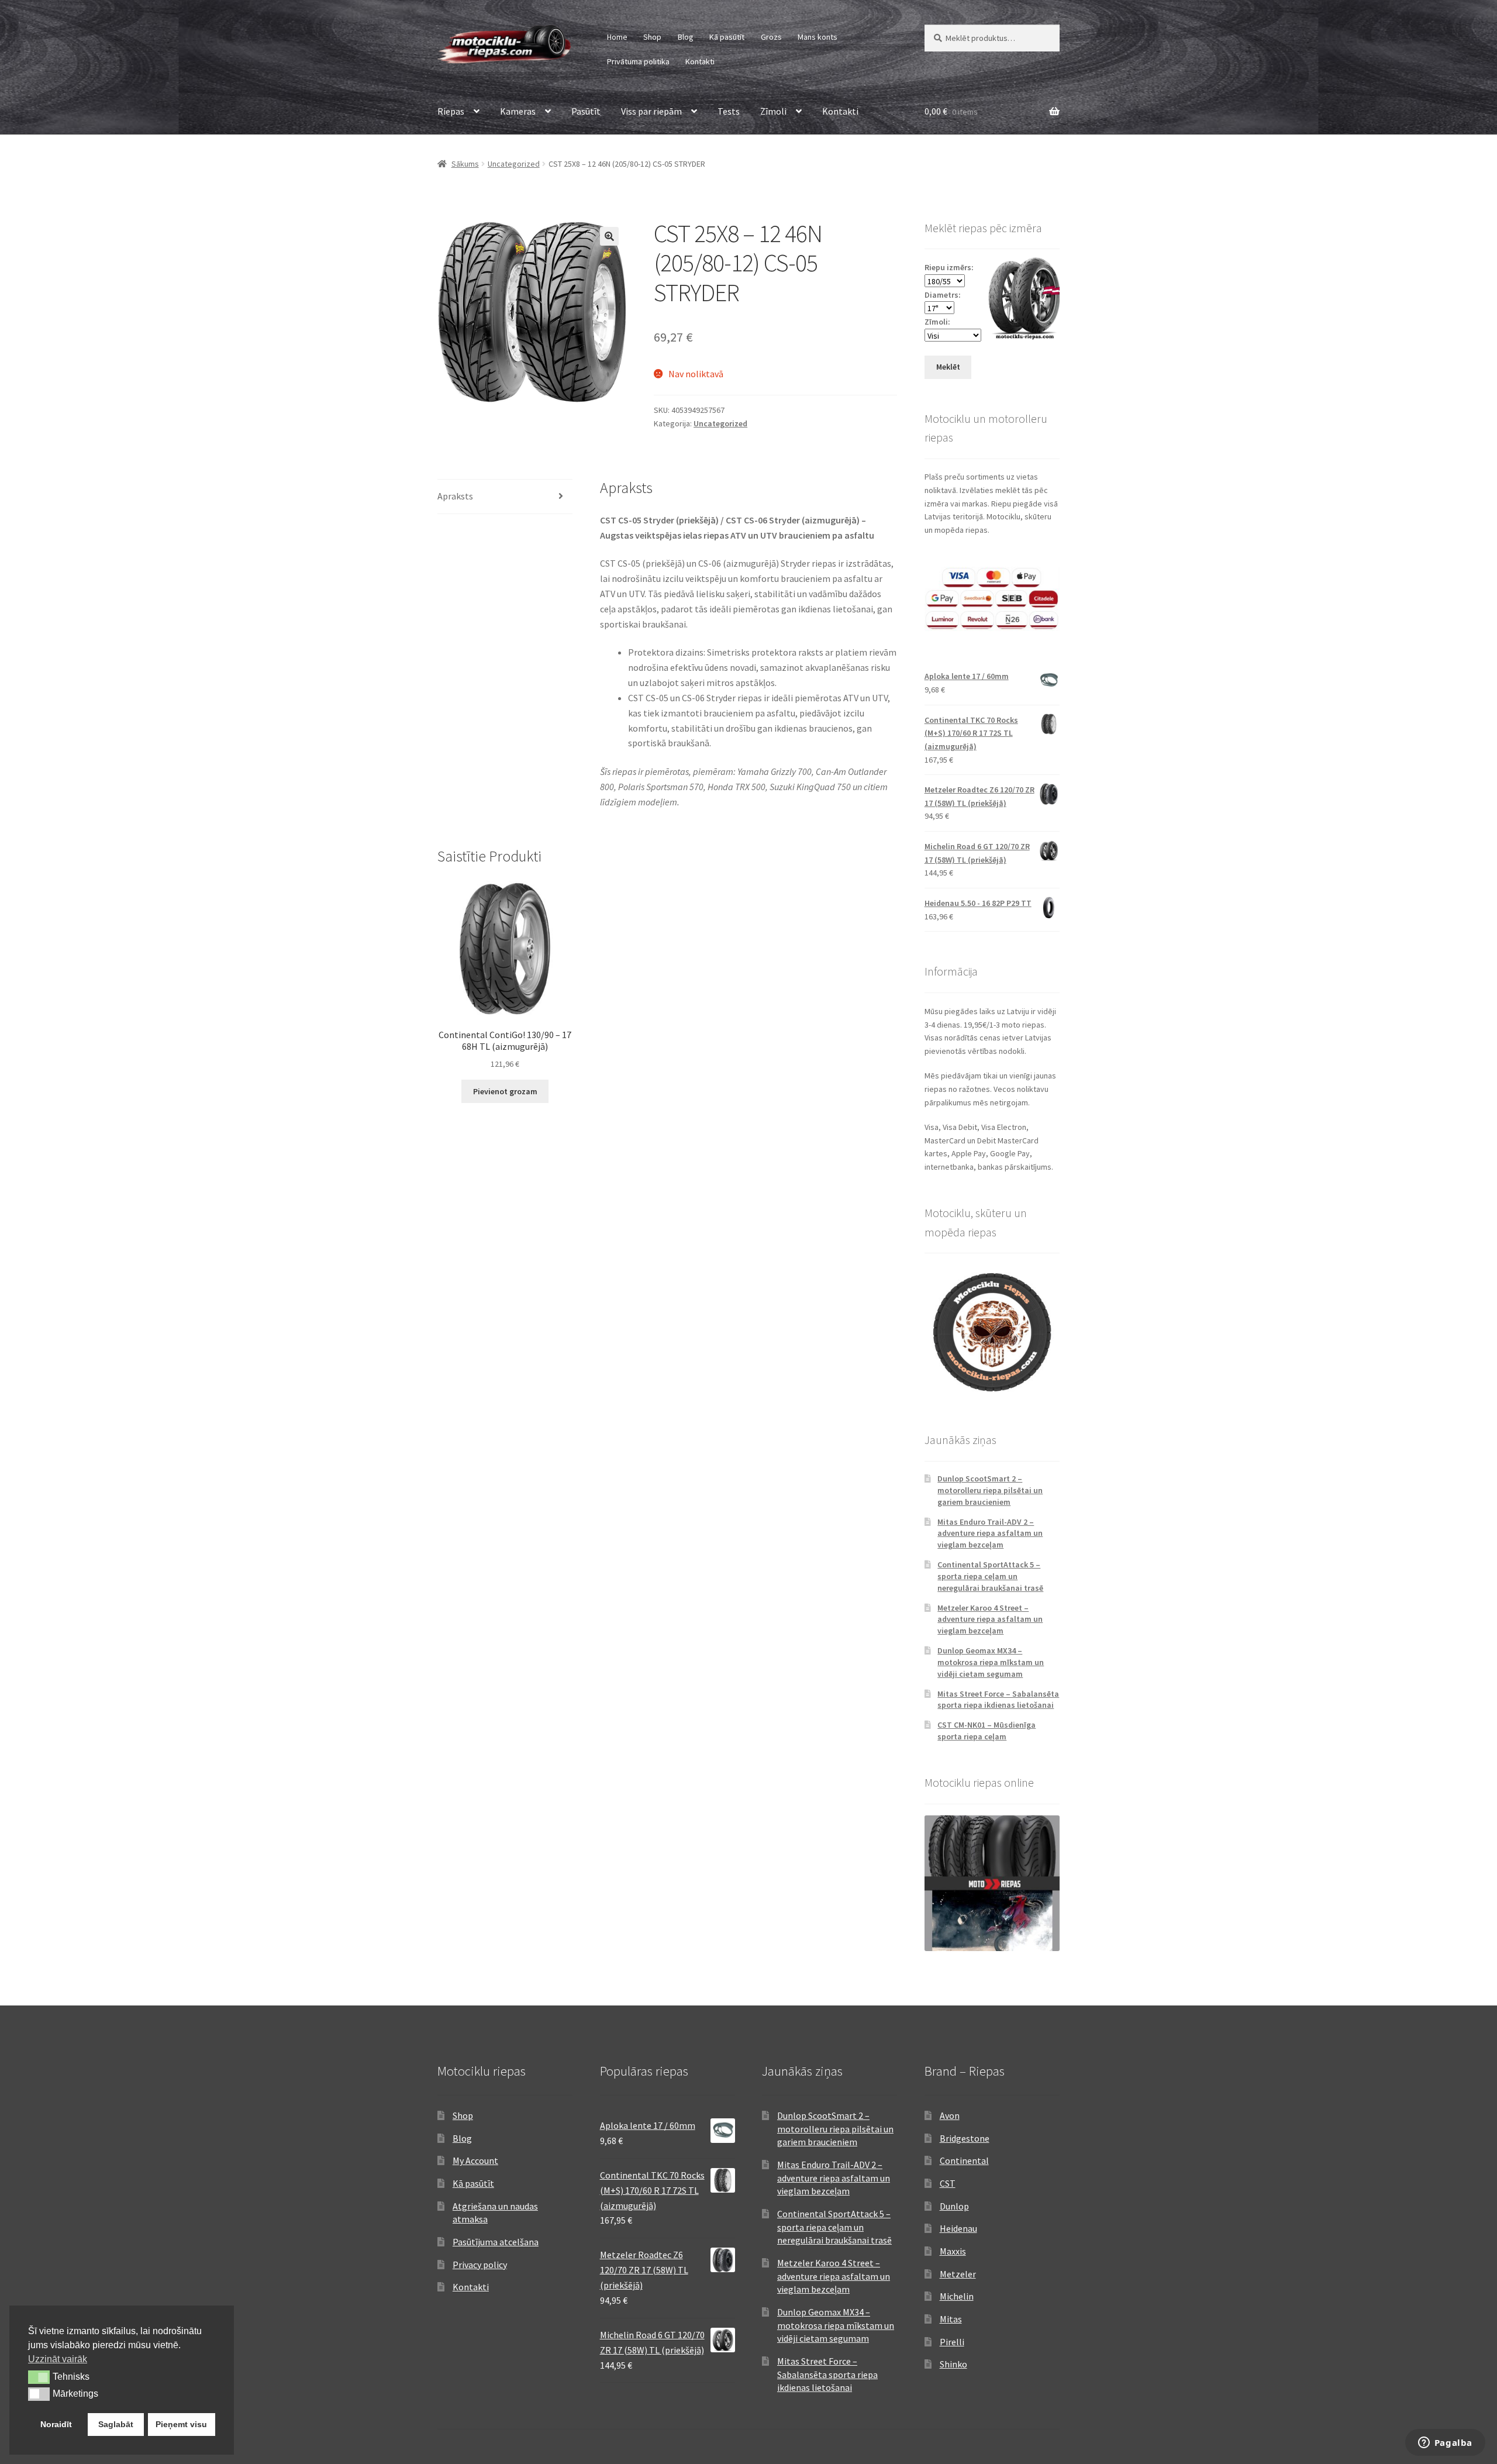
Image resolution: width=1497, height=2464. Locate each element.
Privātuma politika (638, 61)
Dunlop (954, 2206)
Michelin (957, 2296)
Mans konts (818, 37)
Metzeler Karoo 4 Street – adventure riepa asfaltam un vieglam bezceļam (990, 1619)
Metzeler (958, 2274)
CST (948, 2183)
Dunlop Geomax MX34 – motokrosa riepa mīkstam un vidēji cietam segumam (991, 1662)
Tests (729, 111)
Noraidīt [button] (56, 2424)
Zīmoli (773, 111)
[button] (609, 236)
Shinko (953, 2364)
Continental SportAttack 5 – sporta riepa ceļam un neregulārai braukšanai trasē (990, 1576)
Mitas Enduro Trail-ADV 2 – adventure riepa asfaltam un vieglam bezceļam (990, 1533)
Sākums (465, 164)
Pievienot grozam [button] (505, 1091)
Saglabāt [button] (116, 2424)
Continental (964, 2160)
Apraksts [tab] (455, 496)
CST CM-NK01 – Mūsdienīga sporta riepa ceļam (986, 1731)
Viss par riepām (651, 111)
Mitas (951, 2319)
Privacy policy (480, 2265)
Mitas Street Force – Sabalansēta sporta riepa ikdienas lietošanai (998, 1700)
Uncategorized (514, 164)
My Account (475, 2160)
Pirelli (952, 2342)
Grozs (771, 37)
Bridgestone (965, 2138)
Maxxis (953, 2251)
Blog (686, 37)
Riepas (451, 111)
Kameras (518, 111)
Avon (950, 2115)
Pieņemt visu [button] (181, 2424)
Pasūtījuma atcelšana (496, 2242)
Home (617, 37)
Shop (652, 37)
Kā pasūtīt (727, 37)
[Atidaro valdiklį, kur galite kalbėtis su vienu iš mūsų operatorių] (1445, 2444)
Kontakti (700, 61)
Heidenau (958, 2228)
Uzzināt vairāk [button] (58, 2359)
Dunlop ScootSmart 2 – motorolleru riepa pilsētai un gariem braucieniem (990, 1490)
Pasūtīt (586, 111)
